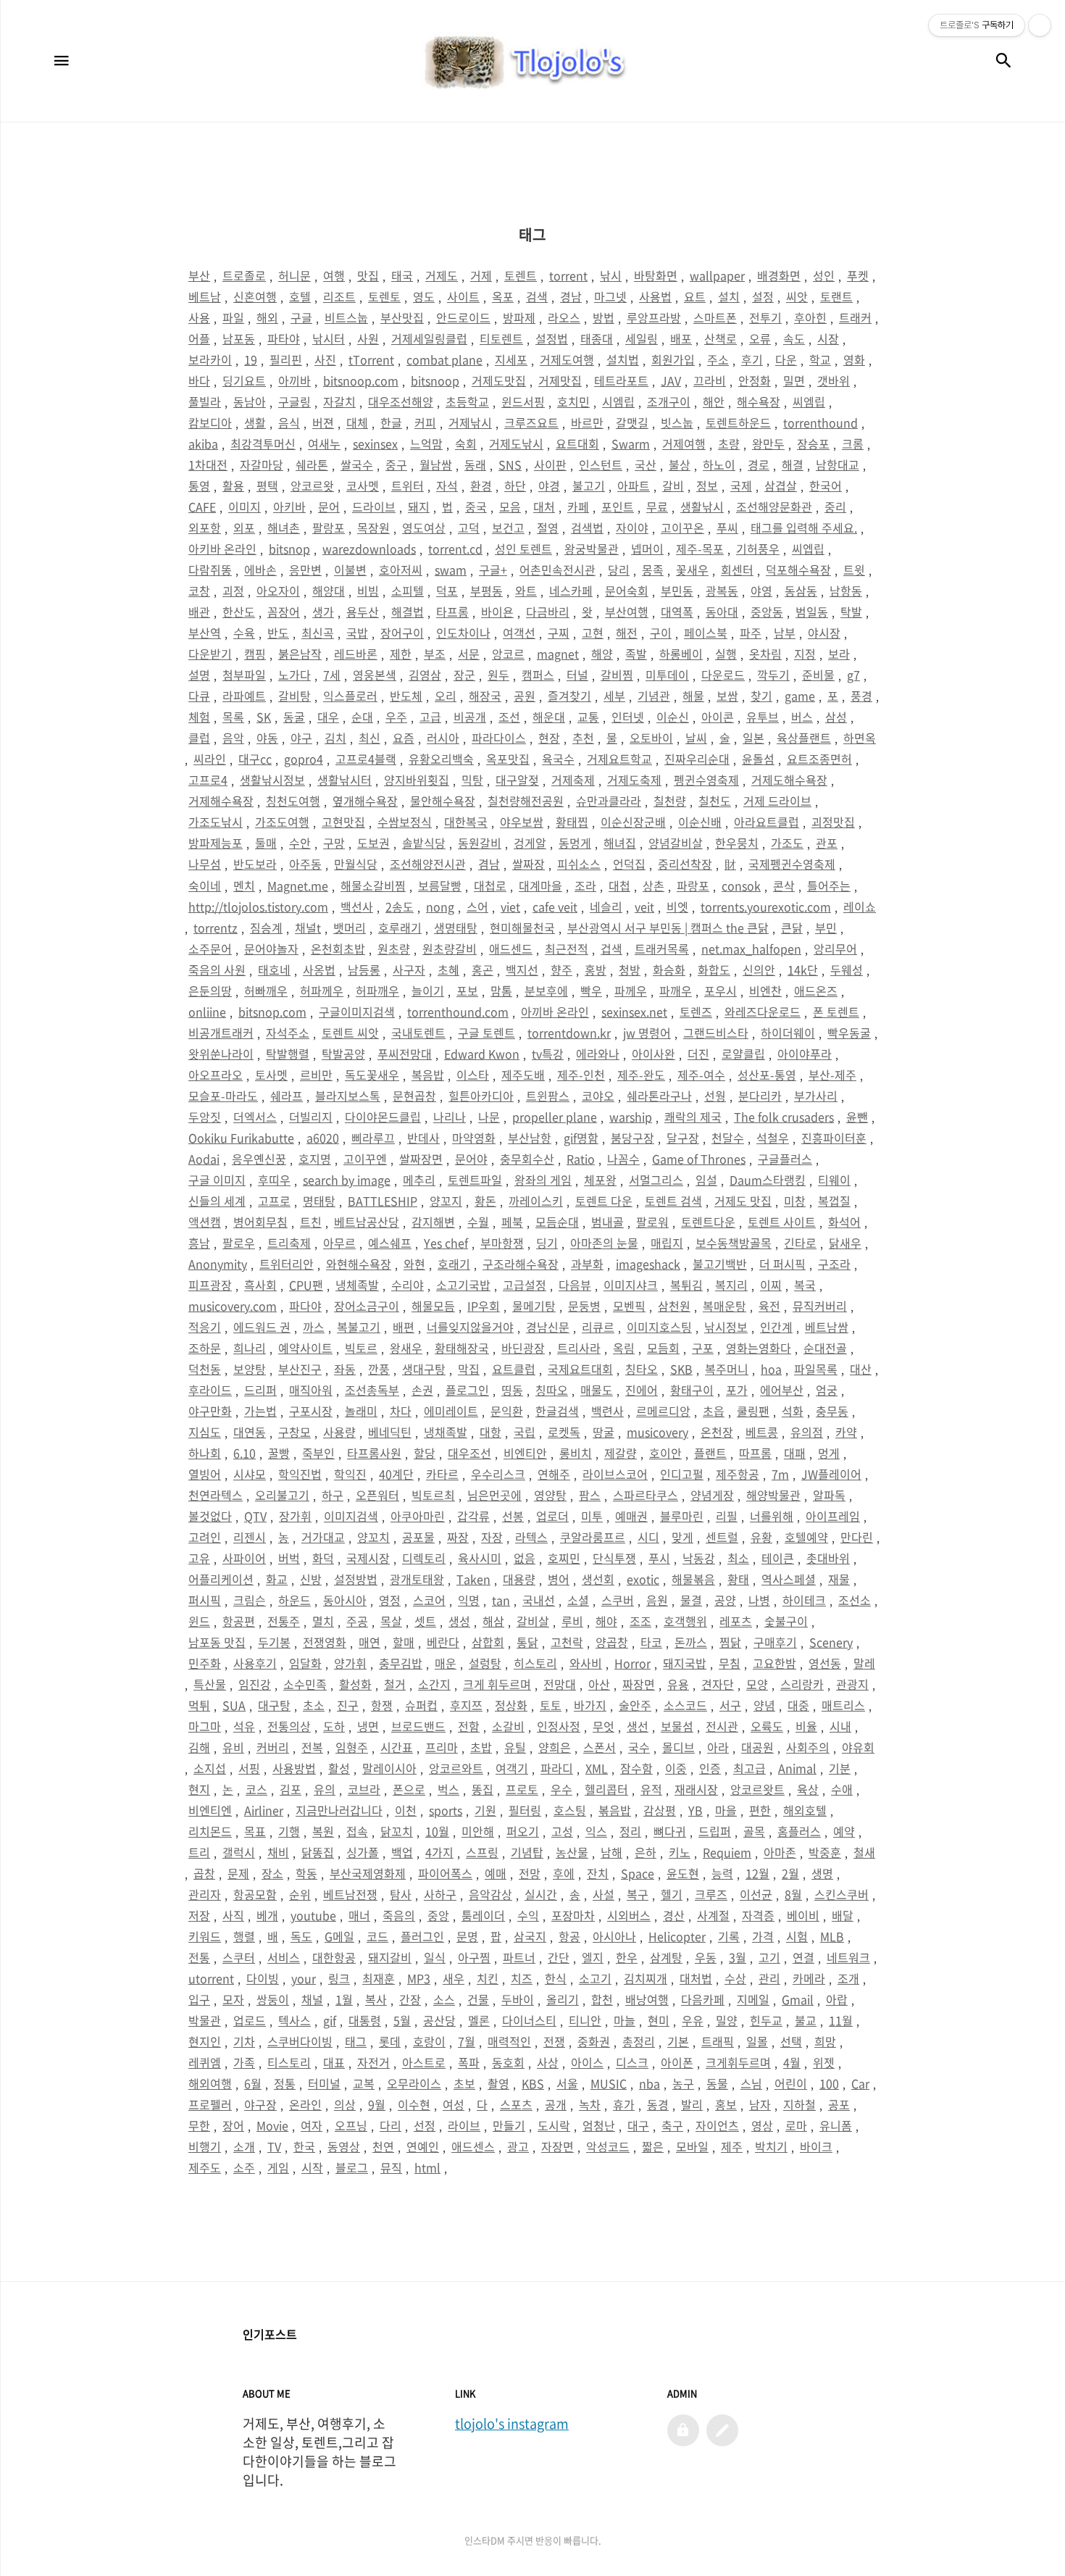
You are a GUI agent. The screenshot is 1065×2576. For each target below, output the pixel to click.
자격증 (758, 1915)
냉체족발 (357, 1285)
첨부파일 (244, 675)
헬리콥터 (606, 1789)
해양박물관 (773, 1495)
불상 (680, 464)
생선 (638, 1726)
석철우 (773, 1138)
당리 (619, 570)
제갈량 (621, 1453)
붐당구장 (632, 1138)
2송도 (400, 906)
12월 (757, 1873)
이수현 (414, 2104)
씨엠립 (809, 401)
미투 (592, 1516)
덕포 (447, 591)
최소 (738, 1558)
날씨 (696, 738)
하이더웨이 (788, 1033)
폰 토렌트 (836, 1012)
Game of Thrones (699, 1159)
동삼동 (801, 591)
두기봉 (274, 1642)
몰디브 (678, 1747)
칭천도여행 (293, 801)
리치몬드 (210, 1831)
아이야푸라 (805, 1054)
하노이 (719, 464)
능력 (722, 1873)
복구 (638, 1894)
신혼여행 (255, 296)
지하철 (799, 2104)
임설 (706, 1180)
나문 (489, 1117)
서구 (730, 1705)
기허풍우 (758, 549)
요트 (695, 296)
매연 (369, 1642)
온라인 (305, 2104)
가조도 (787, 843)
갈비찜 (617, 675)
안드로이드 (463, 317)
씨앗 (797, 296)
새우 (454, 1978)
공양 (725, 1600)
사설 (603, 1894)
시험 (797, 1936)
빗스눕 (677, 422)
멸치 (323, 1621)
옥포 (503, 296)
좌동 (345, 1369)
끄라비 (710, 380)
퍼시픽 (205, 1600)
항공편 (239, 1621)
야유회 (858, 1747)
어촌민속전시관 (557, 570)
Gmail (798, 1999)
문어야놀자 (271, 949)
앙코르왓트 (757, 1789)
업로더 (552, 1516)
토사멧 (271, 1075)
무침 (730, 1663)
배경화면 (779, 275)
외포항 (205, 528)
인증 (710, 1768)
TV (274, 2146)
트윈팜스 (548, 1096)
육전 (769, 1306)
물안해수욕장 (443, 801)
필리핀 (286, 359)
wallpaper (717, 275)
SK (264, 717)
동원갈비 (480, 843)
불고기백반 (720, 1264)
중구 (396, 464)
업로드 (250, 2020)
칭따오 (552, 1390)
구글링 (295, 401)
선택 (791, 2041)
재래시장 (696, 1789)
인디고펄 (682, 1474)
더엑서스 (255, 1117)
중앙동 (767, 612)
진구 (348, 1705)
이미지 (245, 507)
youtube (313, 1915)
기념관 (654, 696)
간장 (410, 1999)
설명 (199, 675)
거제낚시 (470, 422)
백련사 (607, 1411)
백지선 (522, 970)
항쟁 (382, 1705)
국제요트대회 (580, 1369)
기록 (729, 1936)
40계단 (396, 1474)
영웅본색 (375, 675)
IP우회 (484, 1306)
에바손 (260, 570)
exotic (643, 1579)
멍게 (829, 1453)
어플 (199, 338)
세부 (614, 696)
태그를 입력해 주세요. (804, 528)
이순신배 (700, 822)
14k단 (803, 970)
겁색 (611, 949)
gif (330, 2020)
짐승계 (266, 928)
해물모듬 (433, 1306)
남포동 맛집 (217, 1642)
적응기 (205, 1327)
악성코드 (608, 2146)
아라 (718, 1747)
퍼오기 (523, 1831)
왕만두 (768, 443)
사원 (368, 338)
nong (440, 906)
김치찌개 (646, 1978)
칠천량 (670, 801)
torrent (568, 275)
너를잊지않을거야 (470, 1327)
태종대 (597, 338)
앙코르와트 (456, 1768)
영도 (424, 296)
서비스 (284, 1957)
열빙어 (205, 1474)
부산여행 (627, 612)
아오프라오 (216, 1075)
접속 (357, 1831)
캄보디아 (210, 422)
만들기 (509, 2125)
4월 (792, 2062)
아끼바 (295, 380)
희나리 (250, 1348)
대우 (328, 717)
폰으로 (409, 1789)
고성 (562, 1831)
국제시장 (368, 1558)
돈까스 (691, 1642)
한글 (391, 422)
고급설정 (525, 1285)
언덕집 (629, 864)
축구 (672, 2125)
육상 (808, 1789)
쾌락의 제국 (693, 1117)
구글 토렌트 (486, 1033)
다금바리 (548, 612)
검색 (537, 296)
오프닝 (351, 2125)
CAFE (202, 507)
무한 (199, 2125)
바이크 (816, 2146)
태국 (402, 275)
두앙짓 (205, 1117)
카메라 (809, 1978)
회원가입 (673, 359)
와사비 (586, 1663)
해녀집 (620, 843)
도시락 (554, 2125)
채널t (308, 928)
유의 (325, 1789)
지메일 (753, 1999)
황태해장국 (462, 1348)
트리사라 (579, 1348)
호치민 (573, 401)
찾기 (761, 696)
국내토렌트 (418, 1033)
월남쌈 (436, 464)
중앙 (438, 1915)
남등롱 (364, 970)
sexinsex (375, 443)
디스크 (632, 2062)
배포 (681, 338)
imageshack (648, 1264)
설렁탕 (485, 1663)
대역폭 (677, 612)
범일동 (812, 612)
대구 (638, 2125)
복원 (323, 1831)
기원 (485, 1810)
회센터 (737, 570)
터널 (577, 675)
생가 (323, 612)
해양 (602, 654)
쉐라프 (287, 1096)
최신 (369, 738)
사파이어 (244, 1558)
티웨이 (834, 1180)
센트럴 (722, 1537)
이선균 (756, 1894)
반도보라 (255, 864)
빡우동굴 (849, 1033)
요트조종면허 (819, 759)
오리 (446, 696)
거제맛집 (560, 380)
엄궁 (827, 1390)
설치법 (623, 359)
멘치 (244, 885)
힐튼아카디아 (481, 1096)
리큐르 (598, 1327)
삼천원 (674, 1306)
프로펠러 (210, 2104)
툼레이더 (483, 1915)
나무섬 (205, 864)
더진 (698, 1054)
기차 (244, 2041)
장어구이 (402, 633)
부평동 (486, 591)
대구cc (255, 759)
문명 (467, 1936)
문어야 (471, 1159)
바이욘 (497, 612)
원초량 (394, 949)
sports (446, 1810)
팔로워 (652, 1222)
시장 (828, 338)
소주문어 (210, 949)
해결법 (408, 612)
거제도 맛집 (743, 1201)
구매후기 (775, 1642)
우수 (561, 1789)
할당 (425, 1453)
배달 (843, 1915)
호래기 (454, 1264)
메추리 (419, 1180)
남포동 (239, 338)
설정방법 (356, 1579)
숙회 (466, 443)
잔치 (598, 1873)
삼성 (836, 717)
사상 (548, 2062)
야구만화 (210, 1411)
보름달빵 (440, 885)
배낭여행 (647, 1999)
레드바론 (356, 654)
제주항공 (738, 1474)
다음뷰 (575, 1285)
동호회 (508, 2062)
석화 (793, 1411)
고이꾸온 (682, 528)
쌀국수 (357, 464)
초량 (729, 443)
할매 (404, 1642)
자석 (447, 485)
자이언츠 (717, 2125)
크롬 (853, 443)
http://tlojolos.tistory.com (258, 906)
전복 (312, 1747)
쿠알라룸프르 (593, 1537)
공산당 (439, 2020)
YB (696, 1810)
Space (638, 1873)
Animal (797, 1768)
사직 (233, 1915)
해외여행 (210, 2083)
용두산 (363, 612)
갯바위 (834, 380)
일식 (435, 1957)
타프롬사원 (374, 1453)
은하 (646, 1852)
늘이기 (428, 991)
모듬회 (663, 1348)
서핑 (249, 1768)
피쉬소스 (579, 864)
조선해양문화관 (774, 507)
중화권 (594, 2041)
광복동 (722, 591)
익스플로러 (350, 696)
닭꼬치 (397, 1831)
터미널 (324, 2083)
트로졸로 (244, 275)
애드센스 (473, 2146)
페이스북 (706, 633)
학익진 (350, 1474)
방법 (603, 317)
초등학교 (467, 401)
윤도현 (683, 1873)
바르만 (587, 422)
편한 (760, 1810)
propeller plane (555, 1117)
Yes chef (446, 1243)
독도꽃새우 (372, 1075)
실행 (726, 654)
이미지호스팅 (659, 1327)
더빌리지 (311, 1117)
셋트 (425, 1621)
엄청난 (599, 2125)
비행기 (205, 2146)
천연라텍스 (216, 1495)
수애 (842, 1789)
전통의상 (289, 1726)
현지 (199, 1789)
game (800, 696)
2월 (790, 1873)
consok (741, 885)
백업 (402, 1852)
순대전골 (825, 1348)
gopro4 (304, 759)
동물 (717, 2083)
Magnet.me (298, 885)
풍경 (861, 696)
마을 (726, 1810)
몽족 (653, 570)
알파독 (829, 1495)
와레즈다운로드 (763, 1012)
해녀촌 (284, 528)
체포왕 (600, 1180)
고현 (593, 633)
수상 (735, 1978)
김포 (291, 1789)
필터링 (525, 1810)
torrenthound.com (458, 1012)
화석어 (844, 1222)
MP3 (419, 1978)
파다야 (305, 1306)
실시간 (541, 1894)
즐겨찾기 (569, 696)
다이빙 (263, 1978)
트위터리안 (287, 1264)
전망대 (560, 1684)
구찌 (559, 633)
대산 (861, 1369)
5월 (402, 2020)
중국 (476, 507)
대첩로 (490, 885)
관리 (769, 1978)
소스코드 (685, 1705)
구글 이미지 (217, 1180)
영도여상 (424, 528)
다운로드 (723, 675)
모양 (757, 1684)
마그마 (205, 1726)
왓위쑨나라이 (221, 1054)
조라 (585, 885)
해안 (714, 401)
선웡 (715, 1096)
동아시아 (345, 1600)
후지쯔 (466, 1705)
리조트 (339, 296)
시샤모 (250, 1474)
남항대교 (838, 464)
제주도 (205, 2167)
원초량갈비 (450, 949)
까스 (314, 1327)
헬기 (672, 1894)
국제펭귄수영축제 (792, 864)
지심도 (205, 1432)
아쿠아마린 (418, 1516)
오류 (760, 338)
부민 (826, 928)
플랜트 (710, 1453)
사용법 (655, 296)
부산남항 (530, 1138)
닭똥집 (318, 1852)
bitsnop (289, 549)
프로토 (522, 1789)
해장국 (485, 696)
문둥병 (584, 1306)
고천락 (567, 1642)
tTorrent (371, 359)
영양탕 (550, 1495)
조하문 (205, 1348)
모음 (510, 507)
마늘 (625, 2020)
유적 (651, 1789)
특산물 (210, 1684)
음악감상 (490, 1894)
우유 (693, 2020)
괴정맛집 (833, 822)
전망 (530, 1873)
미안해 (478, 1831)
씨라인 (210, 759)
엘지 (593, 1957)
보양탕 (250, 1369)
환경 (481, 485)
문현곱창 (414, 1096)
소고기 (595, 1978)
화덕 (323, 1558)
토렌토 (384, 296)
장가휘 (295, 1516)
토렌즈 (696, 1012)
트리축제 (289, 1243)
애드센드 (511, 949)
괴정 (233, 591)
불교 (806, 2020)
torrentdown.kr (569, 1033)
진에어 (642, 1390)
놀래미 (361, 1411)
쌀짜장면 (421, 1159)
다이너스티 (529, 2020)
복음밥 (428, 1075)
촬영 (498, 2083)
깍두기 (773, 675)
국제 (741, 485)
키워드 (205, 1936)
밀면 (794, 380)
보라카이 (210, 359)
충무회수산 (527, 1159)
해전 (627, 633)
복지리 (731, 1285)
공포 (839, 2104)
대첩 (619, 885)
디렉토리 (424, 1558)
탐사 (401, 1894)
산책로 (721, 338)
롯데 (390, 2041)
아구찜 (474, 1957)
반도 (278, 633)
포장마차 (573, 1915)
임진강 (255, 1684)
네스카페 (571, 591)
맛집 (368, 275)
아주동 (305, 864)
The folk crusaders (784, 1117)
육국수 (558, 759)
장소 (272, 1873)
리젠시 (250, 1537)
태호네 (274, 970)
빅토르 (361, 1348)
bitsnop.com (272, 1012)
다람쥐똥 (210, 570)
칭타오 (642, 1369)
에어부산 (782, 1390)
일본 (753, 738)
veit (644, 906)
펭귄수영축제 (706, 780)
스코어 (429, 1600)
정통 (285, 2083)
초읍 (714, 1411)
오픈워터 (377, 1495)
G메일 (339, 1936)
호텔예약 (806, 1537)
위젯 (824, 2062)
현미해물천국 (522, 928)
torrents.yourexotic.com (766, 906)
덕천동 (205, 1369)
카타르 (442, 1474)
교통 (588, 717)
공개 (556, 2104)
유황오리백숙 (441, 759)
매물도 (597, 1390)
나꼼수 (623, 1159)
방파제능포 (216, 843)
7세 (332, 675)
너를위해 (772, 1516)
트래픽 (718, 2041)
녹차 (590, 2104)
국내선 (539, 1600)
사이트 (463, 296)
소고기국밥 (463, 1285)
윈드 (199, 1621)
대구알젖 (517, 780)
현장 (549, 738)
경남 (571, 296)
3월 (738, 1957)
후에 (564, 1873)
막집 (469, 1369)
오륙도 (767, 1726)
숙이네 (205, 885)
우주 (396, 717)
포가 (737, 1390)
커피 (425, 422)
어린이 (791, 2083)
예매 (496, 1873)
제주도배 (523, 1075)
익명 (469, 1600)
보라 (839, 654)
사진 (325, 359)
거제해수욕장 (221, 801)
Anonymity (218, 1264)
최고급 (749, 1768)
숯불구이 (786, 1621)
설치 (729, 296)
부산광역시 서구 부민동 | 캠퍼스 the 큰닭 (668, 928)
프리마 (442, 1747)
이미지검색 (351, 1516)
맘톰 (501, 991)
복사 (376, 1999)
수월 (478, 1222)
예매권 (631, 1516)
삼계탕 (666, 1957)
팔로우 (239, 1243)
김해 (199, 1747)
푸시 (659, 1558)
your (304, 1978)
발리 (692, 2104)
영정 (390, 1600)
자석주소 (288, 1033)
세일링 (642, 338)
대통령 (365, 2020)
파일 (233, 317)
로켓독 (564, 1432)
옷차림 (765, 654)
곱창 (204, 1873)
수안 (300, 843)
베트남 (205, 296)
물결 (691, 1600)
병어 (559, 1579)
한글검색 (557, 1411)
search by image (347, 1180)
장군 (464, 675)
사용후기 (255, 1663)
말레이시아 (389, 1768)
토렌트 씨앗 (350, 1033)
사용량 (339, 1432)
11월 (841, 2020)
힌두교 (766, 2020)
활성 (339, 1768)
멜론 (479, 2020)
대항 (490, 1432)
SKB (681, 1369)
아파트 (634, 485)
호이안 (665, 1453)
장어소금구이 (367, 1306)
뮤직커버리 (820, 1306)
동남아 (250, 401)
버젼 (323, 422)
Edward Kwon (482, 1054)
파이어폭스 (445, 1873)
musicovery (657, 1432)
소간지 (434, 1684)
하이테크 (804, 1600)
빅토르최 (433, 1495)
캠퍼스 (538, 675)
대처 (544, 507)
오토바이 (651, 738)
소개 (244, 2146)
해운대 (549, 717)
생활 (255, 422)
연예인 (423, 2146)
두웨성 (847, 970)
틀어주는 (829, 885)
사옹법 (319, 970)
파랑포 (693, 885)
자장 (492, 1537)
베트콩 (762, 1432)
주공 (357, 1621)
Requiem (727, 1852)
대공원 (757, 1747)
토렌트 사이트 (782, 1222)
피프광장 (210, 1285)
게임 (278, 2167)
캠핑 (255, 654)
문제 (238, 1873)
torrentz (216, 928)
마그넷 (610, 296)
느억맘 (426, 443)
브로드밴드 (418, 1726)
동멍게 (575, 843)
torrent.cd (455, 549)
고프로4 (208, 780)
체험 (199, 717)
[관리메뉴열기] (1040, 25)
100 (829, 2083)
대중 (798, 1705)
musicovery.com (233, 1306)
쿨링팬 (753, 1411)
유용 (678, 1684)
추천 (583, 738)
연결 (803, 1957)
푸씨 (727, 528)
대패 (795, 1453)
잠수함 (636, 1768)
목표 (255, 1831)
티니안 (585, 2020)
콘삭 (784, 885)
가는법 (260, 1411)
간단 (559, 1957)
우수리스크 (498, 1474)
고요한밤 (774, 1663)
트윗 (854, 570)
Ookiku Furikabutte (241, 1138)
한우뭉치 (737, 843)
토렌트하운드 (738, 422)
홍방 (596, 970)
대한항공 (334, 1957)
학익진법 (300, 1474)
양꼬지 (446, 1201)
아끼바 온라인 (555, 1012)
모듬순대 (557, 1222)
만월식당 (356, 864)
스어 (477, 906)
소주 (244, 2167)
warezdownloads (369, 549)
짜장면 (639, 1684)
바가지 (590, 1705)
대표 (334, 2062)
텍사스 (295, 2020)
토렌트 (521, 275)
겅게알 (530, 843)
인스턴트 (601, 464)
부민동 (677, 591)
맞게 (682, 1537)
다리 (390, 2125)
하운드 (295, 1600)
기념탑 (527, 1852)
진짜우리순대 (697, 759)
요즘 (404, 738)
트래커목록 (662, 949)
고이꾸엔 (365, 1159)
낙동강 (699, 1558)
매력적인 (509, 2041)
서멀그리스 (656, 1180)
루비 (572, 1621)
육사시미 (480, 1558)
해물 (693, 696)
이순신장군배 (633, 822)
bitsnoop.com (361, 380)
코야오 (598, 1096)
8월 (793, 1894)
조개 (848, 1978)
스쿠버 (618, 1600)
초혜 (448, 970)
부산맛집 (402, 317)
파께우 (631, 991)
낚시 (611, 275)
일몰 (757, 2041)
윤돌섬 (758, 759)
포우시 (721, 991)
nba (650, 2083)
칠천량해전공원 (526, 801)
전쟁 (554, 2041)
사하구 (440, 1894)
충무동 (832, 1411)
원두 (498, 675)
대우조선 (469, 1453)
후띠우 (274, 1180)
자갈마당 (262, 464)
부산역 (205, 633)
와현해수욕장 (359, 1264)
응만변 (305, 570)
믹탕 (472, 780)
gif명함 (581, 1138)
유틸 (515, 1747)
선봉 (513, 1516)
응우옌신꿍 (259, 1159)
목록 (233, 717)
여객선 (519, 633)
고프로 (274, 1201)
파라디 (557, 1768)
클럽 (199, 738)
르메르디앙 (663, 1411)
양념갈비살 (676, 843)
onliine (207, 1012)
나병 (759, 1600)
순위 (300, 1894)
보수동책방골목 (734, 1243)
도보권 (373, 843)
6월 (253, 2083)
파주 (751, 633)
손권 (422, 1390)
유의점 (807, 1432)
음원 (657, 1600)
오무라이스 (414, 2083)
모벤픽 (629, 1306)
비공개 (470, 717)
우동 (706, 1957)
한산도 (239, 612)
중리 (835, 507)
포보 (467, 991)
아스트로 (424, 2062)
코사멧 (363, 485)
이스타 (473, 1075)
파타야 (284, 338)
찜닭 (730, 1642)
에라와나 (598, 1054)
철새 (864, 1852)
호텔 (300, 296)
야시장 (824, 633)
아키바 (289, 507)
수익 (528, 1915)
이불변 (350, 570)
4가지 (439, 1852)
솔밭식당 (424, 843)
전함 (469, 1726)
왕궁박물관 (592, 549)
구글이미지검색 (357, 1012)
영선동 (825, 1663)
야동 (267, 738)
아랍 (837, 1999)
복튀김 (686, 1285)
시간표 (397, 1747)
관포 (827, 843)
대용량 (519, 1579)
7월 (467, 2041)
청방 (630, 970)
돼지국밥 (685, 1663)
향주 (561, 970)
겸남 (489, 864)
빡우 (591, 991)
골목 (754, 1831)
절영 (548, 528)
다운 (786, 359)
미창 (795, 1201)
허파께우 (322, 991)
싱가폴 (363, 1852)
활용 (233, 485)
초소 (314, 1705)
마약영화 (474, 1138)
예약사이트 (305, 1348)
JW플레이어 (831, 1474)
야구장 (260, 2104)
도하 (334, 1726)
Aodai (204, 1159)
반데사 (423, 1138)
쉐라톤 (312, 464)
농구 (683, 2083)
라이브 (464, 2125)
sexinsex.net (634, 1012)
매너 (359, 1915)
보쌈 (727, 696)
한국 (304, 2146)
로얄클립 (743, 1054)
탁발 (851, 612)
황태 (738, 1579)
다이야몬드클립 (383, 1117)
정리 (630, 1831)
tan (501, 1600)
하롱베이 (681, 654)
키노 (680, 1852)
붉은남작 (300, 654)
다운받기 (210, 654)
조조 (640, 1621)
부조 (435, 654)
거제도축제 (634, 780)
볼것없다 (210, 1516)
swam (451, 570)
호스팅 (570, 1810)
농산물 (572, 1852)
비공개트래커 (221, 1033)
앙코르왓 (312, 485)
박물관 (205, 2020)
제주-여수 (701, 1075)
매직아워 (311, 1390)
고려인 (205, 1537)
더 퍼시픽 (782, 1264)
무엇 (603, 1726)
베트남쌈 (827, 1327)
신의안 (759, 970)
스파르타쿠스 (646, 1495)
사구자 (409, 970)
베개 (267, 1915)
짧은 (653, 2146)
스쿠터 (239, 1957)
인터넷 (628, 717)
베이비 (803, 1915)
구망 (334, 843)
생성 (459, 1621)
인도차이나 (463, 633)
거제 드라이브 (777, 801)
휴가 (624, 2104)
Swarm (631, 443)
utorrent (211, 1978)
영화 (854, 359)
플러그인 (422, 1936)
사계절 (713, 1915)
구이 (661, 633)
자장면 (557, 2146)
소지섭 (210, 1768)
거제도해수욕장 (789, 780)
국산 (646, 464)
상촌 (653, 885)
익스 (596, 1831)
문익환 (507, 1411)
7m (780, 1474)
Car (860, 2083)
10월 (437, 1831)
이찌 (771, 1285)
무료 (657, 507)
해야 (606, 1621)
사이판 (550, 464)
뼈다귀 (670, 1831)
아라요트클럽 (767, 822)
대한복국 (466, 822)
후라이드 (210, 1390)
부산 (199, 275)
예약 (844, 1831)
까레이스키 (536, 1201)
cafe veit (555, 906)
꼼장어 (284, 612)
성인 (824, 275)
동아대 (722, 612)
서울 (567, 2083)
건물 (478, 1999)
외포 (244, 528)
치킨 (488, 1978)
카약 (846, 1432)
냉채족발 (446, 1432)
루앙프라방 (654, 317)
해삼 (493, 1621)
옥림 (624, 1348)
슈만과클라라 (609, 801)
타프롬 (452, 612)
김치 (335, 738)
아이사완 (653, 1054)
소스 (444, 1999)
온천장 (717, 1432)
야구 (301, 738)
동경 (658, 2104)
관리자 (205, 1894)
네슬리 (606, 906)
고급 (430, 717)
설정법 (552, 338)
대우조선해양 (401, 401)
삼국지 (530, 1936)
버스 (802, 717)
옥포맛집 (508, 759)
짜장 (458, 1537)
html (427, 2167)
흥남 (199, 1243)
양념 (764, 1705)
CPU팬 (306, 1285)
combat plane (444, 359)
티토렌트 (501, 338)
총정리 (639, 2041)
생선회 (598, 1579)
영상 (762, 2125)
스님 (751, 2083)
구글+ (493, 570)
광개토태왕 (417, 1579)
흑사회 (260, 1285)
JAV (671, 380)
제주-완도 (641, 1075)
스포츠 (516, 2104)
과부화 (587, 1264)
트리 (199, 1852)
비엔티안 (525, 1453)
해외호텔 (805, 1810)
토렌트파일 (475, 1180)
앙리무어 (835, 949)
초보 (464, 2083)
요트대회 (577, 443)
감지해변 (433, 1222)
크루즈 (711, 1894)
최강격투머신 (263, 443)
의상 (345, 2104)
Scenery (831, 1642)
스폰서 (600, 1747)
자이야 (632, 528)
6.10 (245, 1453)
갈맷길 (632, 422)
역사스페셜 (789, 1579)
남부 (785, 633)
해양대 (329, 591)
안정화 (755, 380)
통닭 (527, 1642)
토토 (551, 1705)
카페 (578, 507)
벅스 (448, 1789)
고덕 (469, 528)
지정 (805, 654)
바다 (199, 380)
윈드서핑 (523, 401)
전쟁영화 (325, 1642)
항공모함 (255, 1894)
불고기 (589, 485)
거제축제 (573, 780)
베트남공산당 (367, 1222)
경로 (759, 464)
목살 (391, 1621)
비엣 (677, 906)
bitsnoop (435, 380)
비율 (806, 1726)
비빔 (368, 591)
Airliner (264, 1810)
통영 (199, 485)
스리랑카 (802, 1684)
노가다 (295, 675)
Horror (632, 1663)
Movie (272, 2125)
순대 (362, 717)
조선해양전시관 (428, 864)
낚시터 (329, 338)
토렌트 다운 (604, 1201)
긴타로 (800, 1243)
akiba (203, 443)
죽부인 (318, 1453)
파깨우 (676, 991)
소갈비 (508, 1726)
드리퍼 (260, 1390)
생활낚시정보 (272, 780)
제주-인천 (581, 1075)
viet (510, 906)
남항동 (846, 591)
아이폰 (677, 2062)
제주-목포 (700, 549)
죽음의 (399, 1915)
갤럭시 (239, 1852)
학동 (306, 1873)
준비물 (818, 675)
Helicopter (677, 1936)
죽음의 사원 (217, 970)
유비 (233, 1747)
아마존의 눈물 (604, 1243)
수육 (244, 633)
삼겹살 (781, 485)
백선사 (357, 906)
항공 (569, 1936)
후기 (752, 359)
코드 (377, 1936)
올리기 (563, 1999)
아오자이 (278, 591)
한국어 (826, 485)
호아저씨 (401, 570)
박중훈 (825, 1852)
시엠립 (618, 401)
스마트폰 (715, 317)
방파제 (519, 317)
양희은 (555, 1747)
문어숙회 (627, 591)
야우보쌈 (522, 822)
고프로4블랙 (366, 759)
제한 (401, 654)
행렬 (244, 1936)
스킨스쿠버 (841, 1894)
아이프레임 (833, 1516)
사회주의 (808, 1747)
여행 (334, 275)
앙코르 (508, 654)
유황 (761, 1537)
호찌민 (564, 1558)
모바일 (692, 2146)
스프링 (482, 1852)
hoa (771, 1369)
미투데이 (667, 675)
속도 (794, 338)
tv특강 (548, 1054)
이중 (676, 1768)
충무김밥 (401, 1663)
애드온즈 (816, 991)
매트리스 (843, 1705)
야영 (761, 591)
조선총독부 (372, 1390)
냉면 (368, 1726)
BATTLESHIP (383, 1201)
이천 (406, 1810)
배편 (404, 1327)
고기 (769, 1957)
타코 (651, 1642)
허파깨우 (377, 991)
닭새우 (845, 1243)
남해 (611, 1852)
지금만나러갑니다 (339, 1810)
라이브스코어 (615, 1474)
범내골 (607, 1222)
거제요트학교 (619, 759)
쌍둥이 (273, 1999)
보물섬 (677, 1726)
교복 (364, 2083)
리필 (727, 1516)
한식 (556, 1978)
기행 (289, 1831)
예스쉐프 (390, 1243)
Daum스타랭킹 (768, 1180)
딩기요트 (244, 380)
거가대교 (323, 1537)
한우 (627, 1957)
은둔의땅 (210, 991)
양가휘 (350, 1663)
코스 (256, 1789)
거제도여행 (567, 359)
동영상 (344, 2146)
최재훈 (379, 1978)
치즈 (522, 1978)
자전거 (373, 2062)
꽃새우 (692, 570)
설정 (763, 296)
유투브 (763, 717)
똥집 (483, 1789)
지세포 (511, 359)
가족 (244, 2062)
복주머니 (727, 1369)
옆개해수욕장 (365, 801)
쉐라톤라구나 (659, 1096)
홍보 (726, 2104)
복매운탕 (724, 1306)
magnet (558, 654)
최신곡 (318, 633)
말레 (864, 1663)
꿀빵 (279, 1453)
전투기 (765, 317)
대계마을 (540, 885)
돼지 (419, 507)
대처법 (696, 1978)
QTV (255, 1516)
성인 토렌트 (523, 549)
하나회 (205, 1453)
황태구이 (692, 1390)
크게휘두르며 (738, 2062)
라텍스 (531, 1537)
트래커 (855, 317)
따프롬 (755, 1453)
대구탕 (274, 1705)
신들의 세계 (217, 1201)
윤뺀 (857, 1117)
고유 (199, 1558)
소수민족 (305, 1684)
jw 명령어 (647, 1033)
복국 (805, 1285)
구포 (703, 1348)
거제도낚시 (516, 443)
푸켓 (858, 275)
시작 (312, 2167)
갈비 (673, 485)
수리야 (408, 1285)
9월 (377, 2104)
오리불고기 (282, 1495)
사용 (199, 317)
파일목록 (816, 1369)
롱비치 (576, 1453)
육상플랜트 (804, 738)
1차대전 (208, 464)
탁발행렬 (288, 1054)
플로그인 (467, 1390)
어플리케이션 (221, 1579)
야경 (549, 485)
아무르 (339, 1243)
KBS (533, 2083)
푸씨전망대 (405, 1054)
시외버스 (629, 1915)
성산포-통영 (767, 1075)
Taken (473, 1579)
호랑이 (429, 2041)
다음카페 (703, 1999)
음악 (233, 738)
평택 (267, 485)
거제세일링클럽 (429, 338)
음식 (289, 422)
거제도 (442, 275)
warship (631, 1117)
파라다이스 (499, 738)
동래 (475, 464)
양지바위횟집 (417, 780)
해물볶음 (693, 1579)
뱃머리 (350, 928)
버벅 (289, 1558)
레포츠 (736, 1621)
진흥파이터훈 (834, 1138)
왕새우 (406, 1348)
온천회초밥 (338, 949)
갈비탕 (295, 696)
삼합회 (488, 1642)
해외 (267, 317)
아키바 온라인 (222, 549)
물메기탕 (534, 1306)
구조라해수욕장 (521, 1264)
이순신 (673, 717)
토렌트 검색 (673, 1201)
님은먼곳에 (494, 1495)
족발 (636, 654)
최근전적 (567, 949)
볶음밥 (615, 1810)
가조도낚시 (216, 822)
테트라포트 (621, 380)
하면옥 (860, 738)
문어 (329, 507)
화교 (277, 1579)
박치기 (771, 2146)
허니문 (295, 275)
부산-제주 (832, 1075)
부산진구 (300, 1369)
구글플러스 (785, 1159)
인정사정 (559, 1726)
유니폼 (836, 2125)
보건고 (508, 528)
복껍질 (834, 1201)
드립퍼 (715, 1831)
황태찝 (572, 822)
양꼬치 (373, 1537)
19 (251, 359)
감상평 (660, 1810)
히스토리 (535, 1663)
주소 (718, 359)
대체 (357, 422)
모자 (233, 1999)
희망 (825, 2041)
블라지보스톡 (348, 1096)
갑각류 (473, 1516)
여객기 (512, 1768)
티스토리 (289, 2062)
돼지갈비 (390, 1957)
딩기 (547, 1243)
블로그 (352, 2167)
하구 (333, 1495)
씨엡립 (808, 549)
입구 (199, 1999)
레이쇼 (860, 906)
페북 (512, 1222)
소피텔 (408, 591)
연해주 (554, 1474)
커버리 (273, 1747)
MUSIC (609, 2083)
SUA (234, 1705)
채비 (278, 1852)
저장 (199, 1915)
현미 (659, 2020)
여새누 (324, 443)
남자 (760, 2104)
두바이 (518, 1999)
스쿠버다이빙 (300, 2041)
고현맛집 (343, 822)
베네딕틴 (390, 1432)
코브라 (364, 1789)
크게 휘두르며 (497, 1684)
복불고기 (359, 1327)
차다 (401, 1411)
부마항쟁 (502, 1243)
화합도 (714, 970)
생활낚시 (702, 507)
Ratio (581, 1159)
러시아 (443, 738)
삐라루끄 (373, 1138)
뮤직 (391, 2167)
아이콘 (718, 717)
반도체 (406, 696)
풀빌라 (205, 401)
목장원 (373, 528)
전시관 (722, 1726)
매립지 (667, 1243)
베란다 (443, 1642)
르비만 (316, 1075)
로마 (796, 2125)
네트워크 (848, 1957)
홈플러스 (799, 1831)
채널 (312, 1999)
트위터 (408, 485)
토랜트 (836, 296)
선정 (425, 2125)
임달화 (305, 1663)
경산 (674, 1915)
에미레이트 (451, 1411)
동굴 (294, 717)
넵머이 (647, 549)
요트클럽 (514, 1369)
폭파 (469, 2062)
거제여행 (684, 443)
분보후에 (546, 991)
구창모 (295, 1432)
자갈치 (339, 401)
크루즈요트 (531, 422)
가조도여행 (282, 822)
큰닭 (792, 928)
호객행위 (685, 1621)
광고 (518, 2146)
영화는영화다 (759, 1348)
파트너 (519, 1957)
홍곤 (483, 970)
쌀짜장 (529, 864)
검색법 (587, 528)
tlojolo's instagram (512, 2424)
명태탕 (319, 1201)
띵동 (512, 1390)
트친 (311, 1222)
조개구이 (669, 401)
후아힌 (810, 317)
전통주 (284, 1621)
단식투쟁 (614, 1558)
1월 (344, 1999)
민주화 (205, 1663)
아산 (599, 1684)
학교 (820, 359)
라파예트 (244, 696)
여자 (312, 2125)
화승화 (669, 970)
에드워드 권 (262, 1327)
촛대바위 (828, 1558)
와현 (414, 1264)
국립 (525, 1432)
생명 (822, 1873)
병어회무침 (260, 1222)
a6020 (323, 1138)
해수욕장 (759, 401)
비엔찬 (765, 991)
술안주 (635, 1705)
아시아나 (614, 1936)
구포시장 (311, 1411)
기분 (840, 1768)
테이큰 (778, 1558)
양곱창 (612, 1642)
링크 (339, 1978)
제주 (732, 2146)
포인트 (618, 507)
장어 (233, 2125)
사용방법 (294, 1768)
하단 (515, 485)
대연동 (250, 1432)
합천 (602, 1999)
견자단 (718, 1684)
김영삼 (425, 675)
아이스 (587, 2062)
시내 (840, 1726)
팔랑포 (329, 528)
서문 (469, 654)
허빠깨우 (266, 991)
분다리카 (760, 1096)
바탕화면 (656, 275)
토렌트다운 (708, 1222)
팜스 (590, 1495)
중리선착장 (685, 864)
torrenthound (820, 422)
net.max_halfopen (751, 949)
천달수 (728, 1138)
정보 (707, 485)
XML (597, 1768)
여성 (454, 2104)
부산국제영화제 (368, 1873)
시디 (648, 1537)
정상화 (511, 1705)
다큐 (199, 696)
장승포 (813, 443)
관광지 (852, 1684)
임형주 (352, 1747)
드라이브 (374, 507)
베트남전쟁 (350, 1894)
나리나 (450, 1117)
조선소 (855, 1600)
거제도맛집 (499, 380)
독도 (301, 1936)
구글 (301, 317)
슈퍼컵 (421, 1705)
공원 (525, 696)
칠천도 (715, 801)
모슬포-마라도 (223, 1096)
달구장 (683, 1138)
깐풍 (379, 1369)
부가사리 (816, 1096)
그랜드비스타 (716, 1033)
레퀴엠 (205, 2062)
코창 (199, 591)
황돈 (485, 1201)
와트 (526, 591)
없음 (525, 1558)
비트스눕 (346, 317)
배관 (199, 612)
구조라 (834, 1264)
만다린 (857, 1537)
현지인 (205, 2041)
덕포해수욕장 (798, 570)
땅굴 (603, 1432)
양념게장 (712, 1495)
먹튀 (199, 1705)
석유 (244, 1726)
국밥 (357, 633)
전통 (199, 1957)
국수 (639, 1747)
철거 (395, 1684)
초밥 (481, 1747)
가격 (763, 1936)
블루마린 (682, 1516)
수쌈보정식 (405, 822)
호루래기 (400, 928)
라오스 (564, 317)
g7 (853, 675)
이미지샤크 (631, 1285)
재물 (839, 1579)
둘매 (266, 843)
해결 (793, 464)
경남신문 (548, 1327)
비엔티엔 (210, 1810)
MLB (832, 1936)
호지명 (315, 1159)
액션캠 (205, 1222)
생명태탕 (456, 928)
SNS (510, 464)
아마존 (780, 1852)
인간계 (776, 1327)
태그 (356, 2041)
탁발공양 (343, 1054)
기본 (678, 2041)
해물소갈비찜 (373, 885)
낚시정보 (726, 1327)
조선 (509, 717)
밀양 (727, 2020)
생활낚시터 (344, 780)
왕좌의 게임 (543, 1180)
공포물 (418, 1537)
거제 (481, 275)
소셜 (578, 1600)
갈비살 (533, 1621)
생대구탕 (424, 1369)
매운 (446, 1663)
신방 (311, 1579)
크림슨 (250, 1600)
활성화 (355, 1684)
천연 (383, 2146)
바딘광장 (523, 1348)
